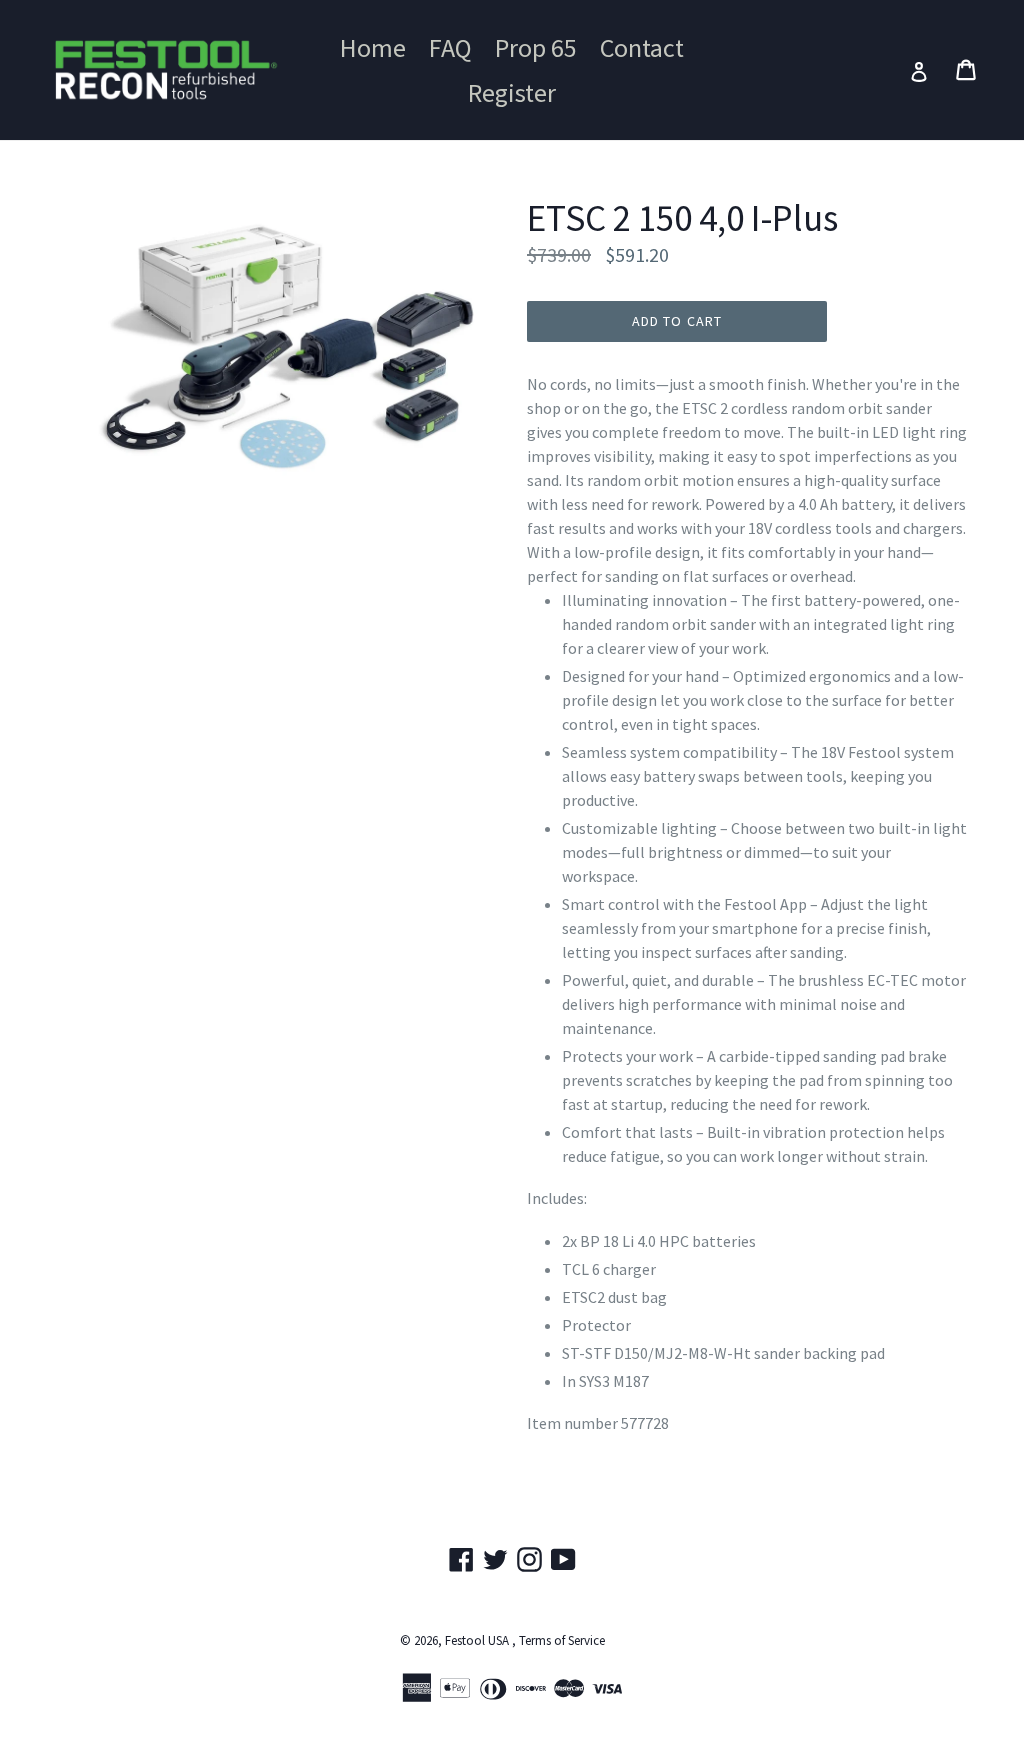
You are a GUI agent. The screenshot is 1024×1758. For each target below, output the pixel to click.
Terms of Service (562, 1640)
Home (373, 47)
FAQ (450, 47)
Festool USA (477, 1640)
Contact (642, 47)
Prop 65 (536, 47)
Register (512, 92)
